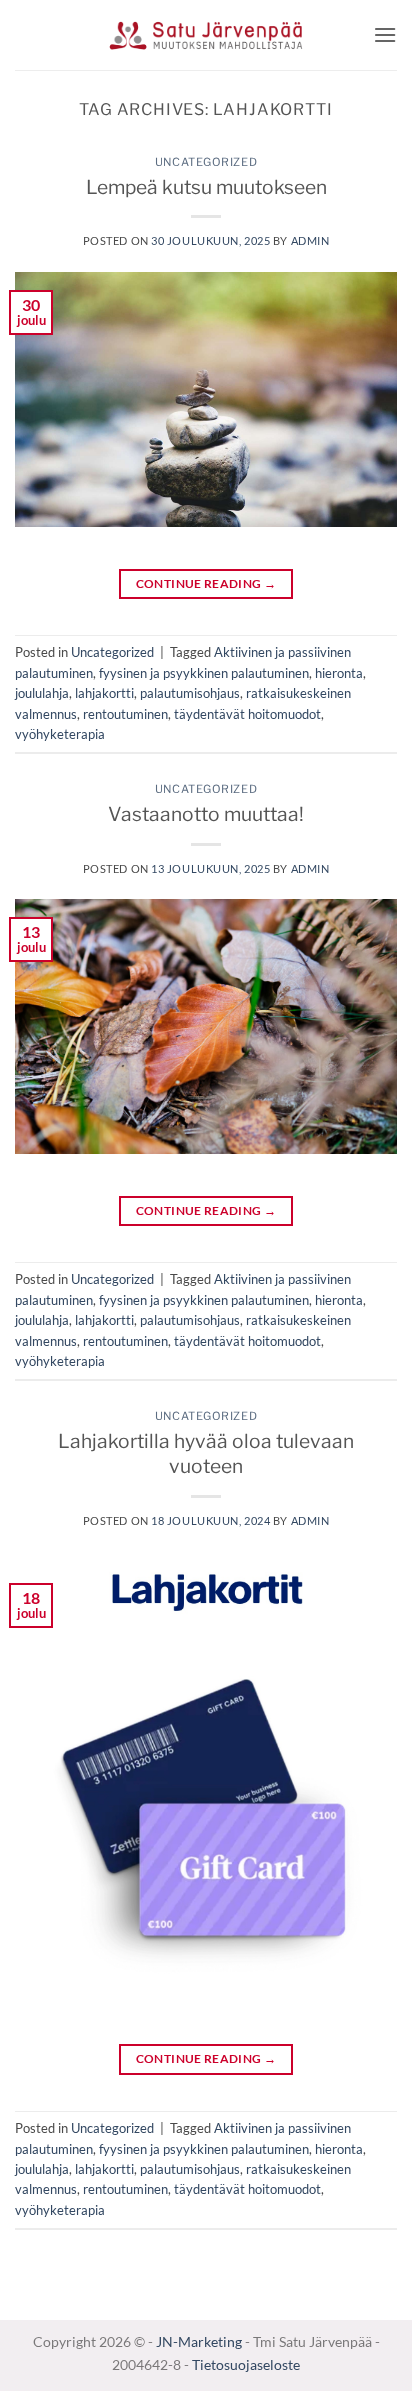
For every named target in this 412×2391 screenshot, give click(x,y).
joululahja (42, 693)
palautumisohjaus (190, 693)
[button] (385, 34)
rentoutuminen (125, 714)
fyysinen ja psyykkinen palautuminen (204, 673)
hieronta (339, 673)
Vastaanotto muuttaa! (206, 814)
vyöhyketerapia (60, 734)
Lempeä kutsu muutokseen (206, 187)
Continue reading (206, 583)
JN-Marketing (200, 2341)
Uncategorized (206, 162)
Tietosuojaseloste (246, 2364)
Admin (310, 240)
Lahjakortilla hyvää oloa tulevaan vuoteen (206, 1453)
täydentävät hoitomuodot (247, 714)
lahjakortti (104, 693)
